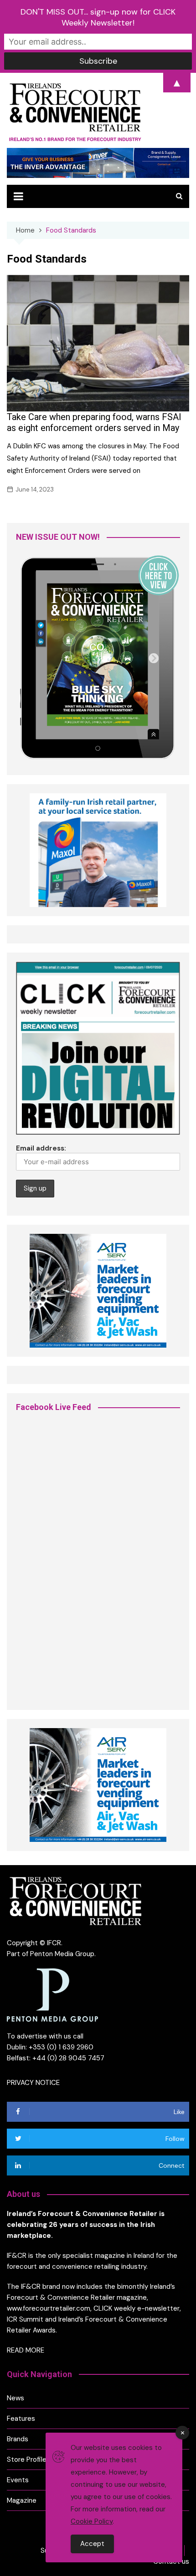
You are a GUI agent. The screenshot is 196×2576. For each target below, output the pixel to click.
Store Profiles (28, 2459)
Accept (92, 2544)
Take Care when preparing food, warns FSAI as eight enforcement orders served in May (94, 422)
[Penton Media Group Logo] (52, 1994)
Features (21, 2419)
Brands (18, 2439)
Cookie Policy (92, 2521)
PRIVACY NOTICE (33, 2083)
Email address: (41, 1148)
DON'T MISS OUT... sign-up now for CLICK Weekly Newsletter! (98, 17)
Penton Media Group (62, 1954)
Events (18, 2480)
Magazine (22, 2500)
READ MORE (26, 2350)
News (15, 2398)
